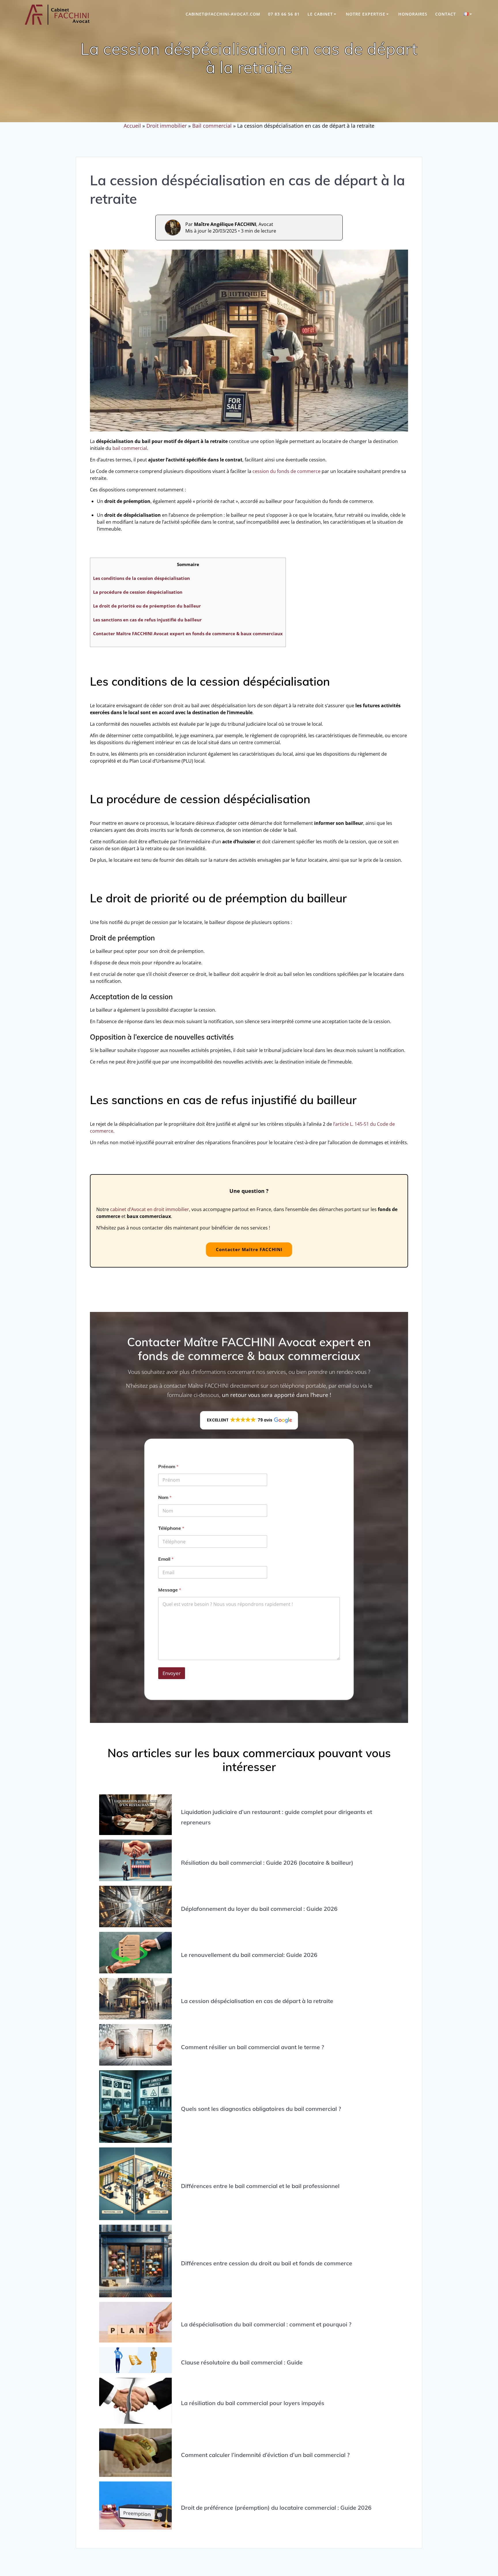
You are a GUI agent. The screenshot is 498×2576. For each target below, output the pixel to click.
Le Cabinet (320, 14)
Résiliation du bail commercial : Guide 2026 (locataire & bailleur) (267, 1863)
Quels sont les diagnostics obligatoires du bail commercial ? (261, 2109)
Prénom (168, 1467)
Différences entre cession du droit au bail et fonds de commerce (267, 2263)
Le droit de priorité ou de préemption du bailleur (147, 606)
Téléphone (171, 1528)
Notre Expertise (366, 14)
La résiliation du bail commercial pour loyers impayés (253, 2403)
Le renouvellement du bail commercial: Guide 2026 (249, 1955)
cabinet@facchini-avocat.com (223, 14)
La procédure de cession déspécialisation (138, 592)
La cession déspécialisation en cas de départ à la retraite (257, 2001)
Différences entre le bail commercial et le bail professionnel (260, 2186)
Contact (446, 14)
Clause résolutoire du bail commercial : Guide (242, 2362)
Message (170, 1590)
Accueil (132, 126)
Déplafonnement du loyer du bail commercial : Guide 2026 (259, 1909)
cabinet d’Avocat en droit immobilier (150, 1209)
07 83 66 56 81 (284, 14)
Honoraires (413, 14)
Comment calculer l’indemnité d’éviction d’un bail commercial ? (265, 2455)
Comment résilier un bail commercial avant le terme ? (252, 2047)
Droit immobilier (167, 126)
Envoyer (172, 1673)
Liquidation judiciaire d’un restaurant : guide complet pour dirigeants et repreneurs (277, 1817)
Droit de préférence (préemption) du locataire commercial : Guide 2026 (276, 2508)
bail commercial (130, 448)
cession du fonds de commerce (286, 471)
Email (166, 1559)
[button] (249, 1420)
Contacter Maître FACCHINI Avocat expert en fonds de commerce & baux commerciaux (188, 633)
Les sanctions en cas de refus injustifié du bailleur (147, 620)
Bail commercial (212, 126)
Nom (165, 1497)
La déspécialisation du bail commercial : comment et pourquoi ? (266, 2324)
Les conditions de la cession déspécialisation (142, 578)
